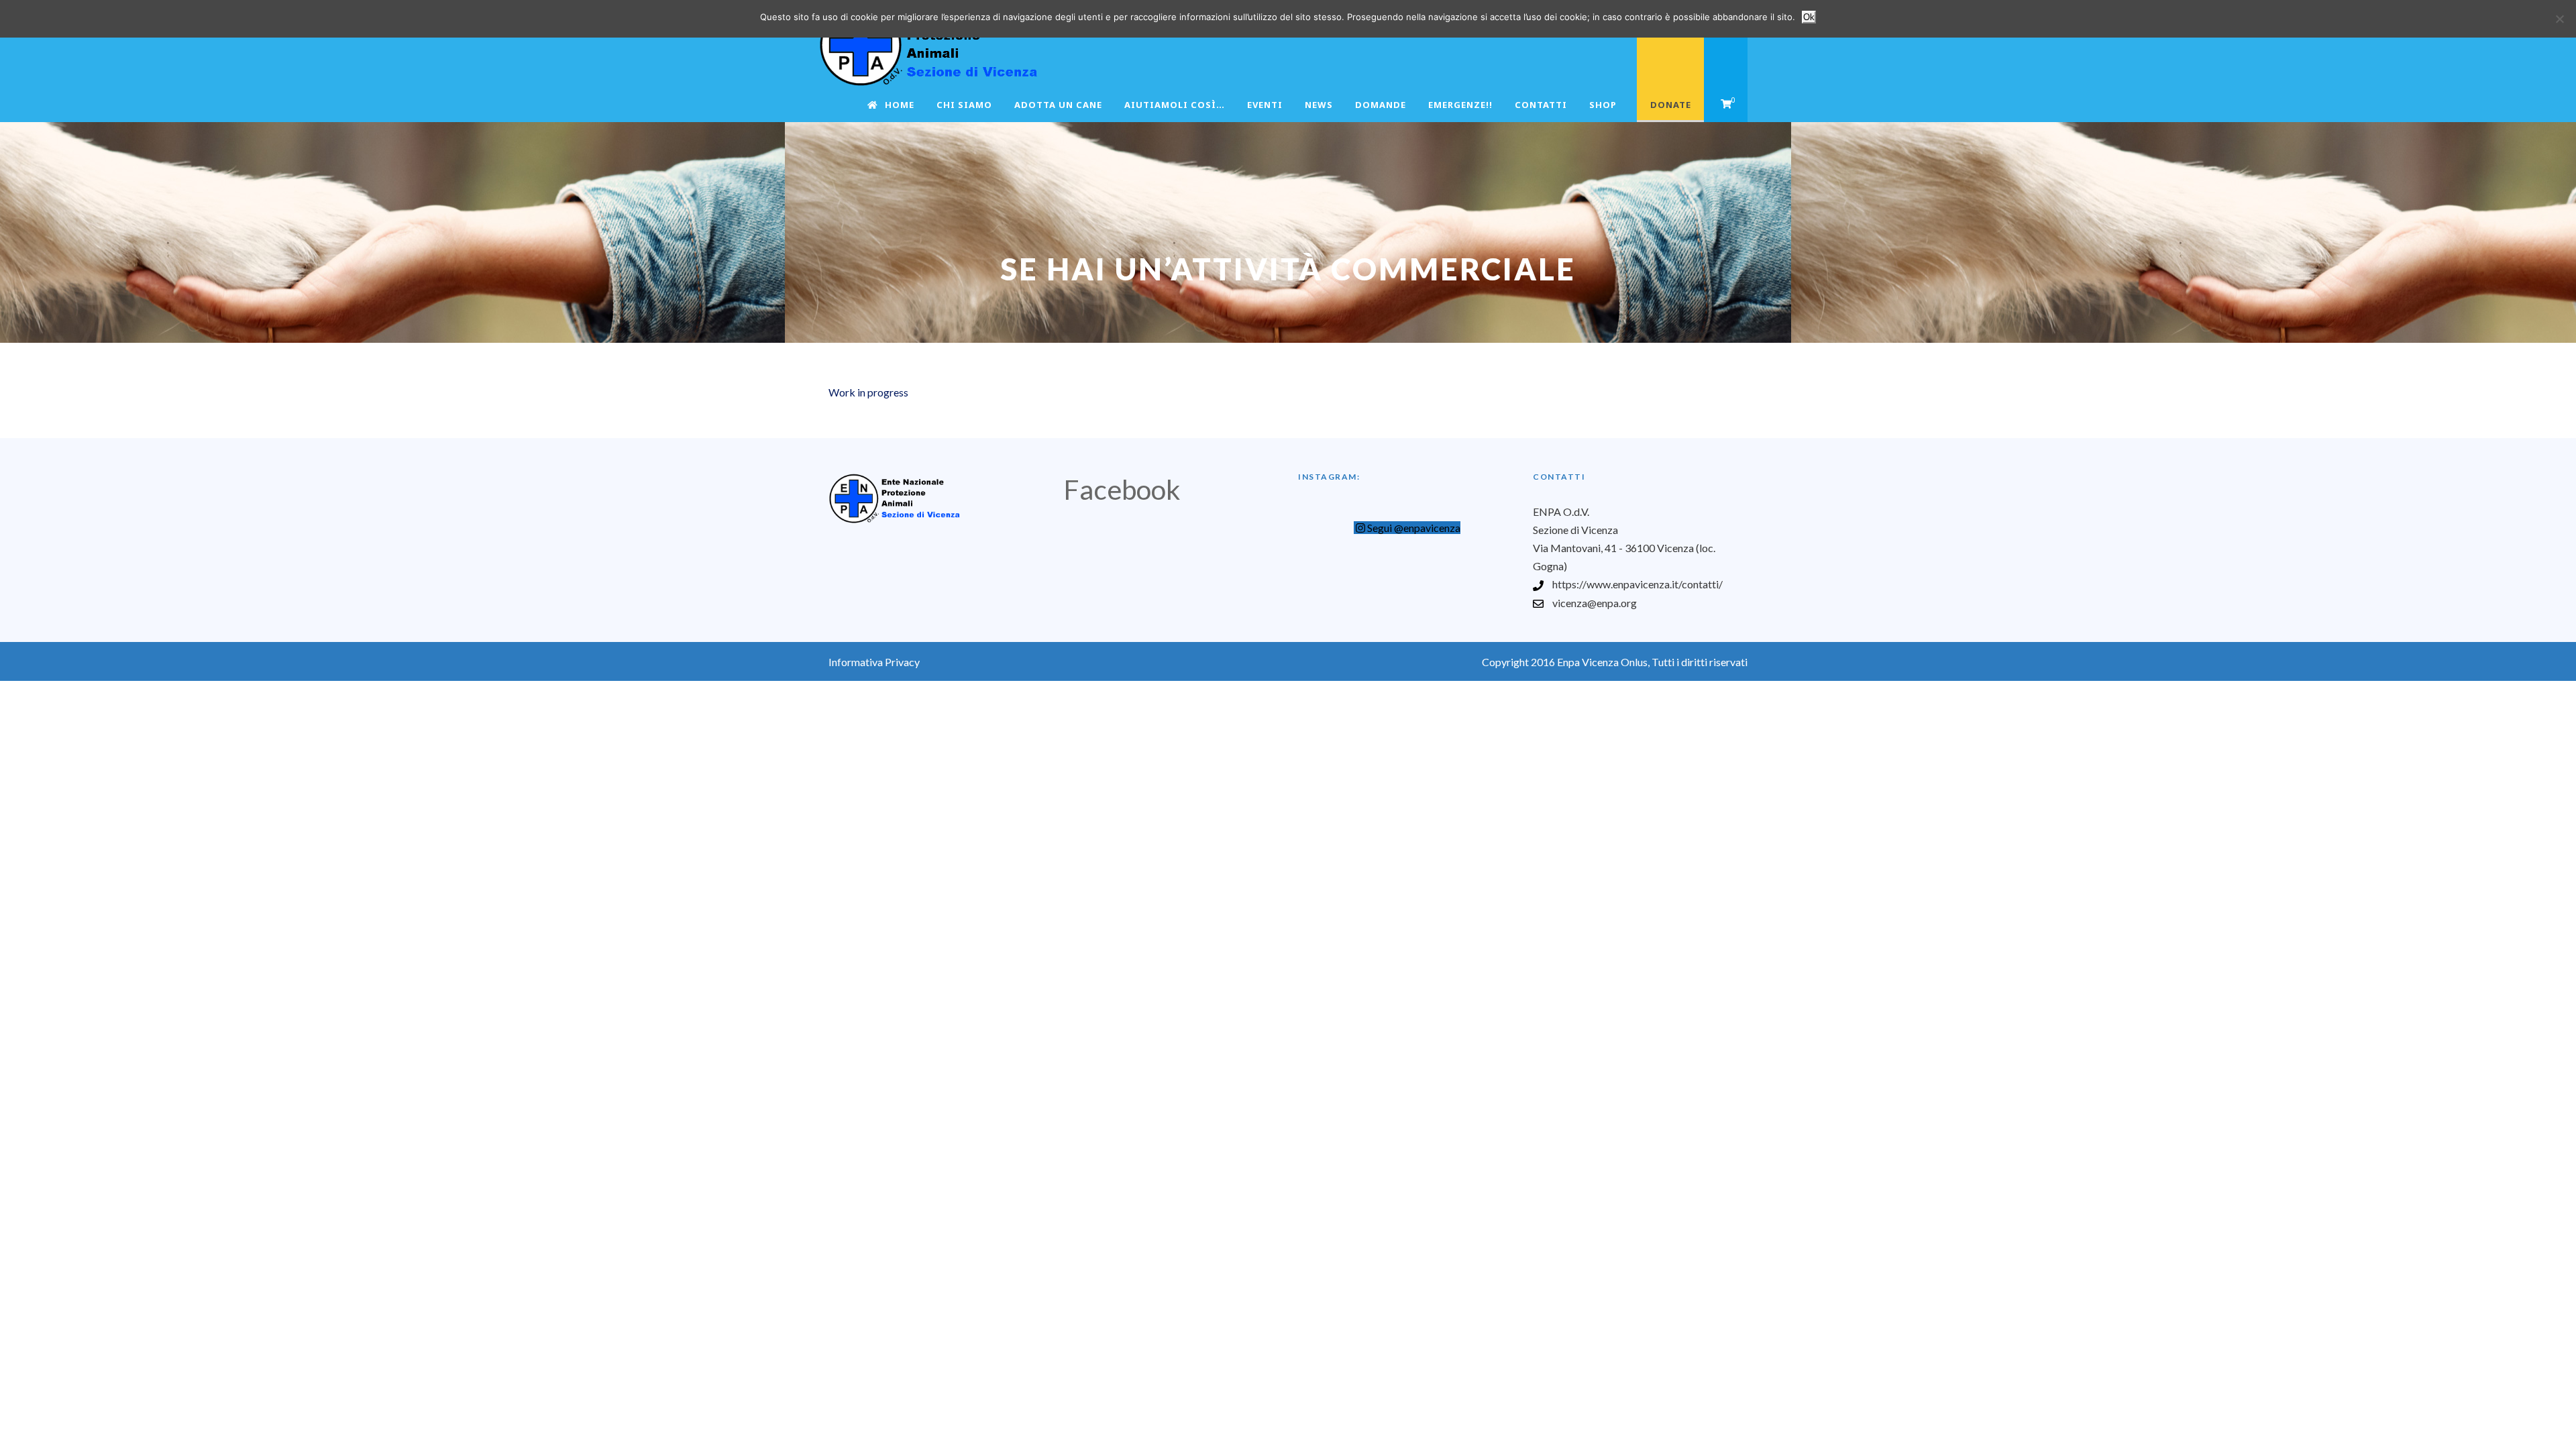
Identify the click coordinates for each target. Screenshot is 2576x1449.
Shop (1603, 105)
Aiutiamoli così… (1175, 105)
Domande (1381, 105)
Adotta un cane (1058, 105)
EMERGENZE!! (1460, 105)
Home (900, 105)
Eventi (1265, 105)
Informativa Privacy (874, 662)
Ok (1809, 17)
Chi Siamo (964, 105)
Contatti (1541, 105)
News (1319, 105)
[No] (2559, 19)
